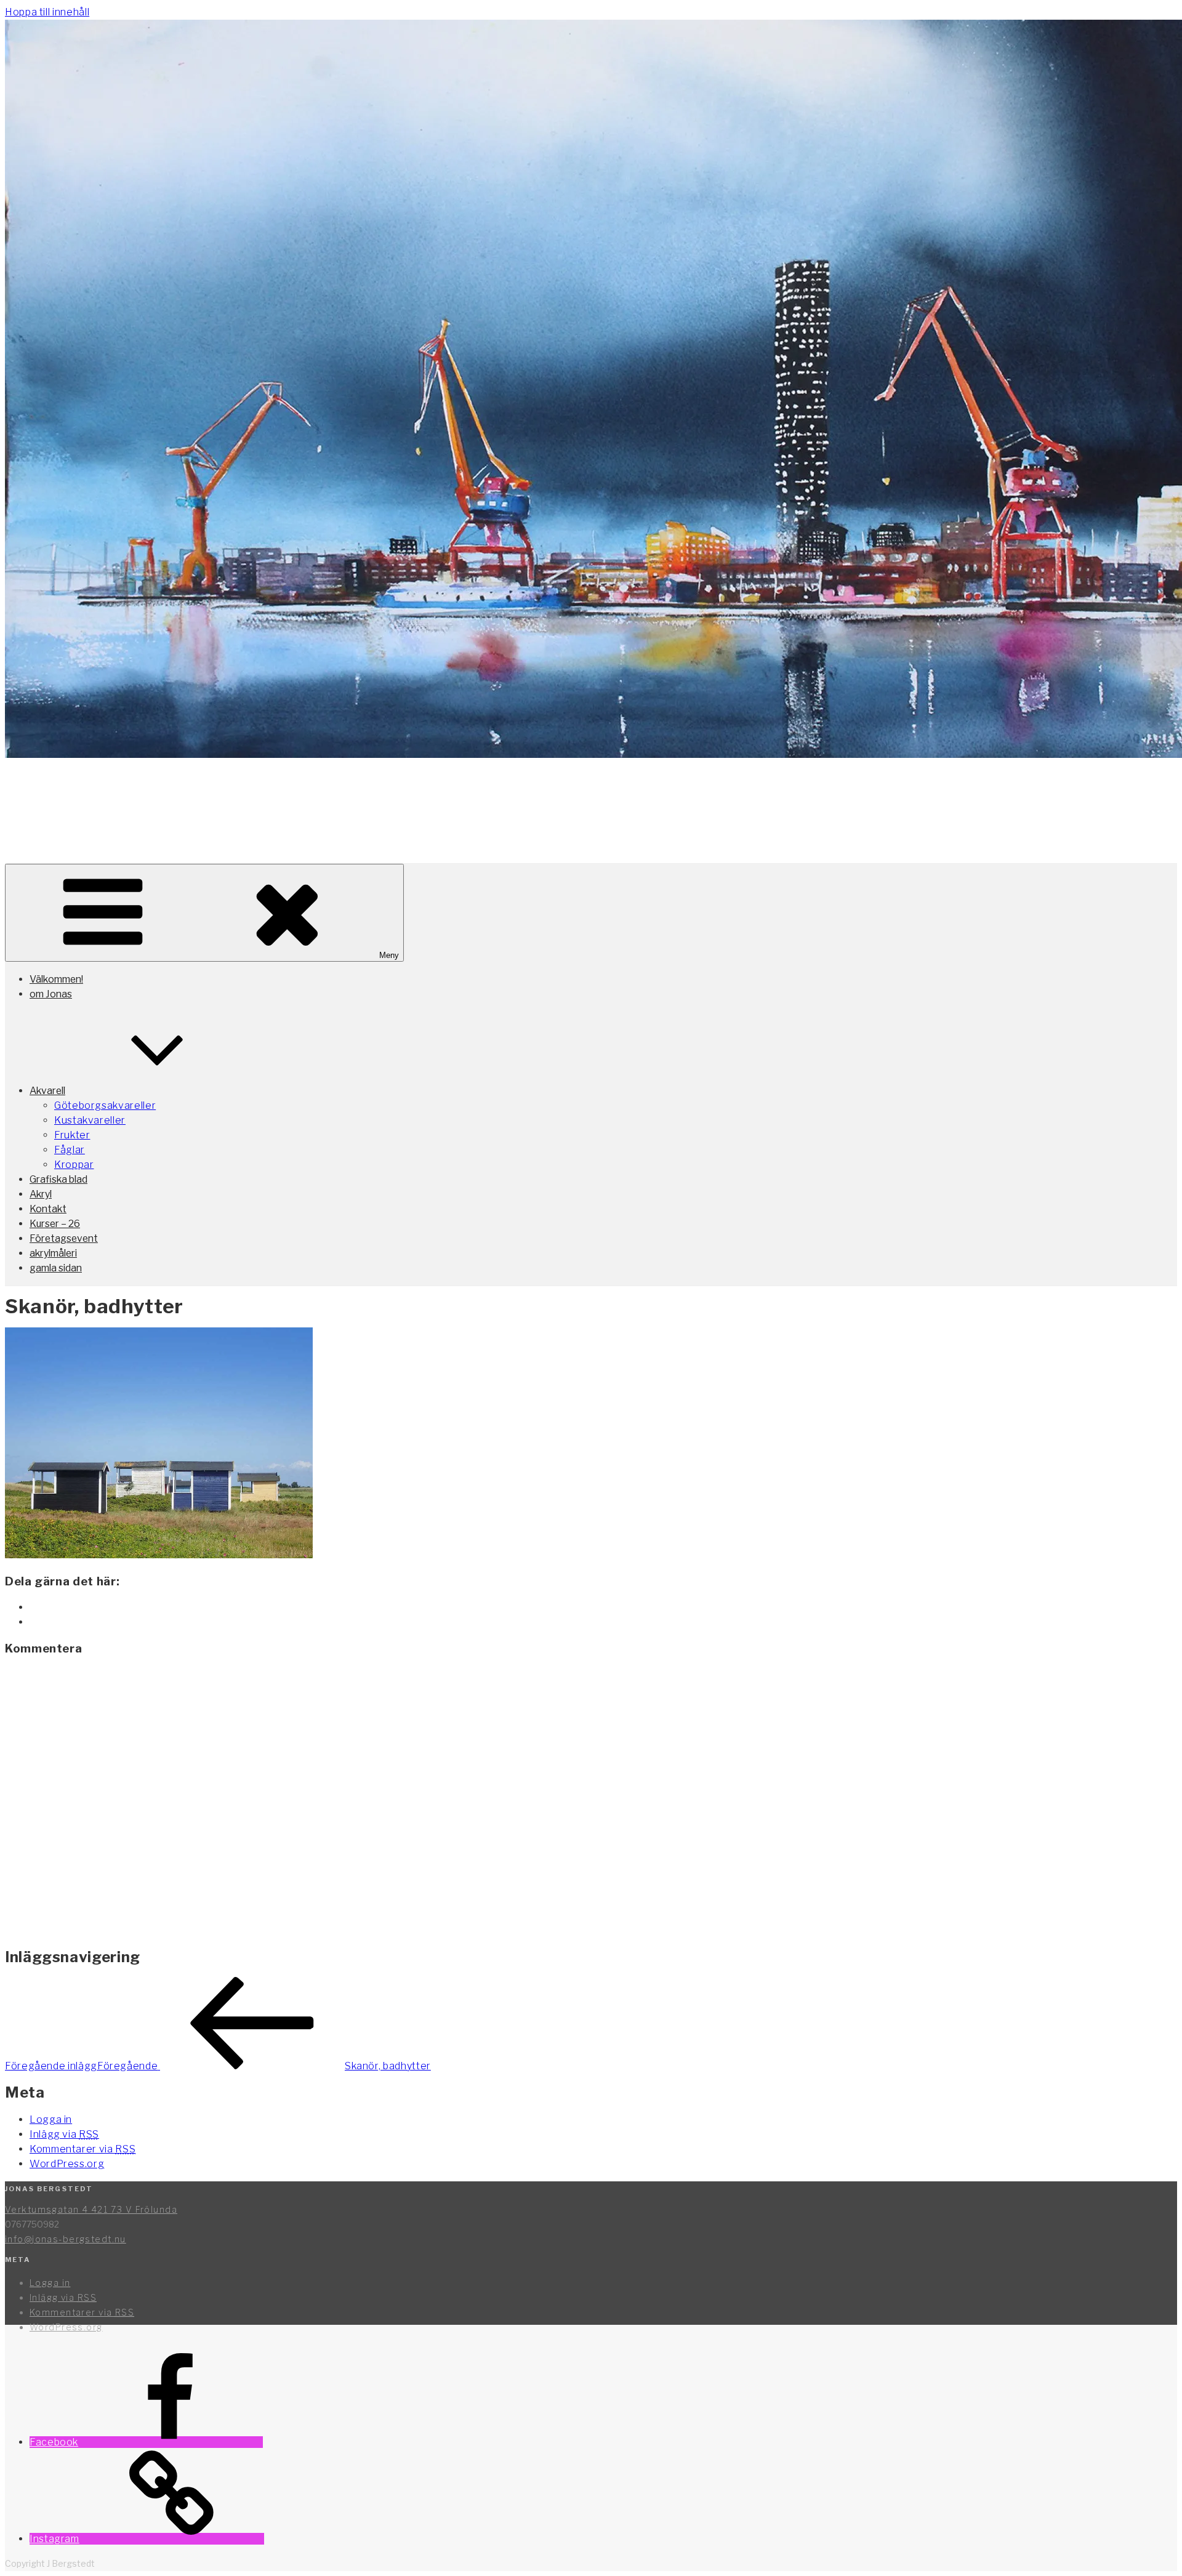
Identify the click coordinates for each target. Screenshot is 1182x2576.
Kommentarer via (82, 2149)
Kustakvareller (90, 1120)
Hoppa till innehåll (47, 12)
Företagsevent (64, 1238)
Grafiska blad (58, 1179)
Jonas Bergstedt (144, 797)
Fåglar (70, 1150)
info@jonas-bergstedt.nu (66, 2239)
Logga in (51, 2119)
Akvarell (47, 1091)
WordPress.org (67, 2164)
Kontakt (48, 1209)
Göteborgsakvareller (105, 1105)
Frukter (72, 1135)
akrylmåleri (53, 1253)
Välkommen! (56, 979)
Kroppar (74, 1165)
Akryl (41, 1194)
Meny (389, 955)
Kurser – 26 (55, 1224)
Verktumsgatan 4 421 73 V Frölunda (91, 2209)
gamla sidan (56, 1268)
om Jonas (51, 994)
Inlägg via (64, 2134)
